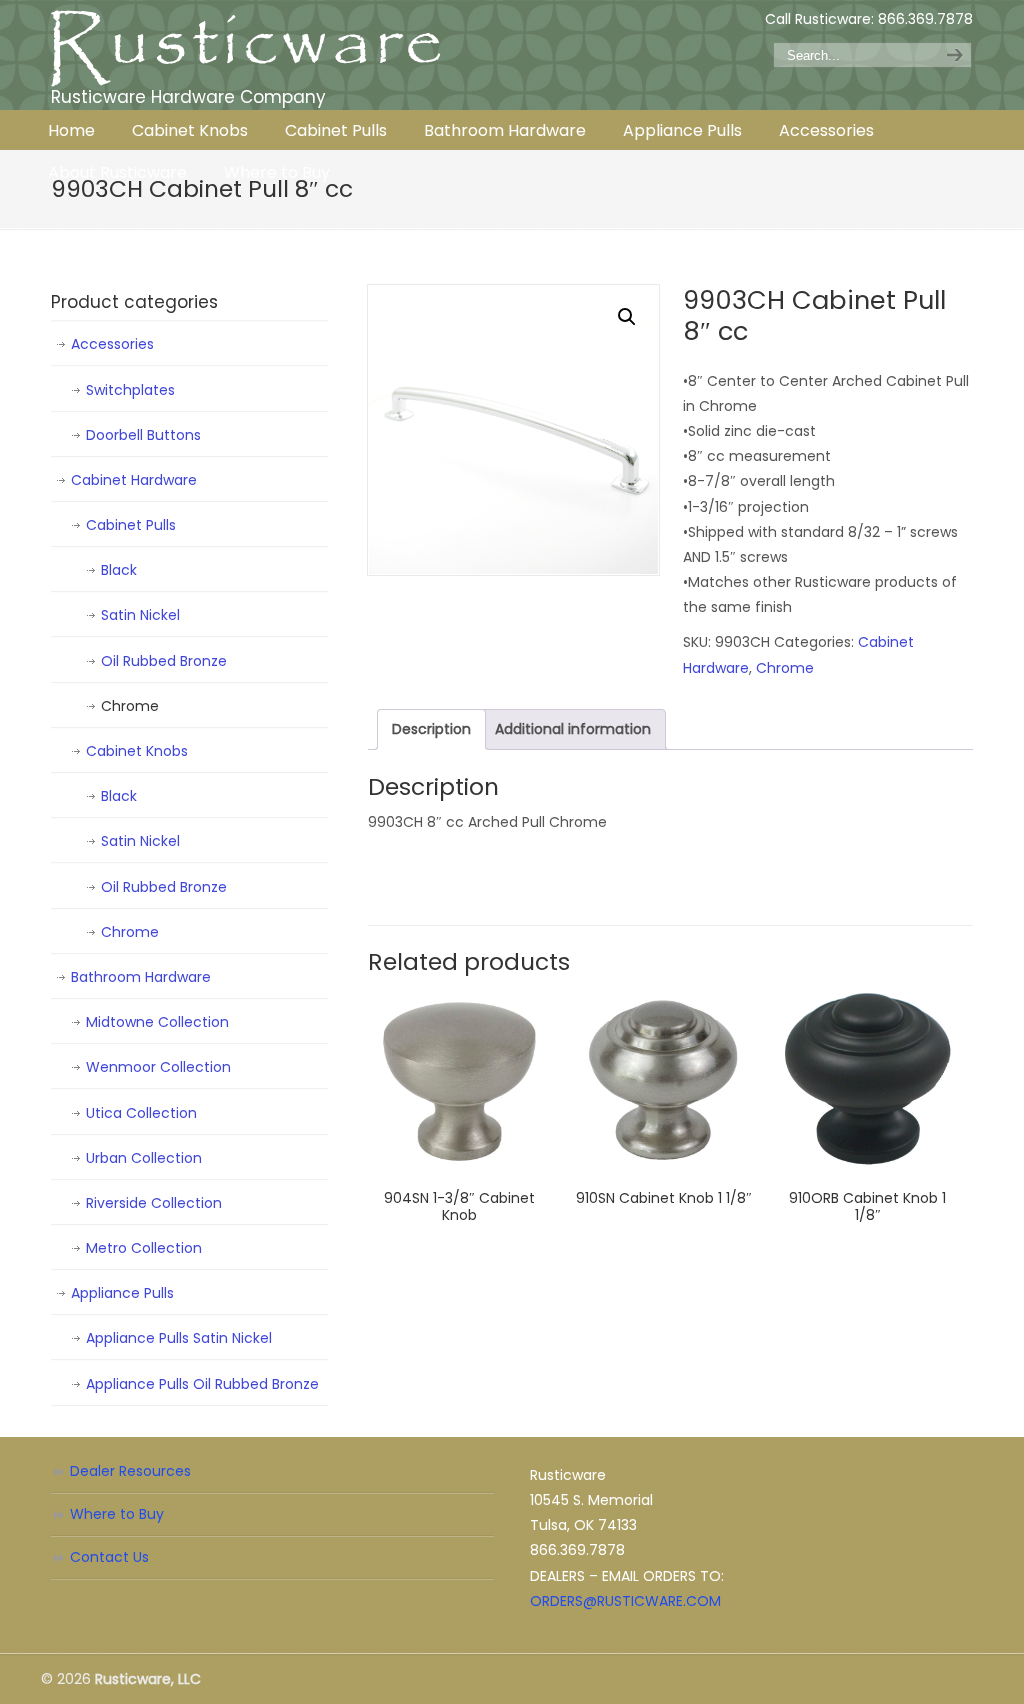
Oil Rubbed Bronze (164, 661)
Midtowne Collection (157, 1022)
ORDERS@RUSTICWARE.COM (625, 1601)
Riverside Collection (154, 1203)
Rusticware (246, 48)
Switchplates (130, 390)
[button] (627, 317)
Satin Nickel (140, 615)
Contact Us (109, 1557)
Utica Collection (141, 1113)
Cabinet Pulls (131, 525)
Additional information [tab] (573, 729)
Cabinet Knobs (137, 751)
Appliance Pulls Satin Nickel (179, 1338)
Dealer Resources (130, 1471)
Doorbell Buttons (143, 435)
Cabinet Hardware (134, 480)
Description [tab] (431, 729)
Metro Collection (144, 1248)
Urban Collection (144, 1158)
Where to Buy (117, 1514)
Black (119, 570)
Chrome (785, 668)
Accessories (112, 344)
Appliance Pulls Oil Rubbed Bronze (202, 1384)
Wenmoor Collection (158, 1067)
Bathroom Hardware (141, 977)
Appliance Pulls (122, 1293)
